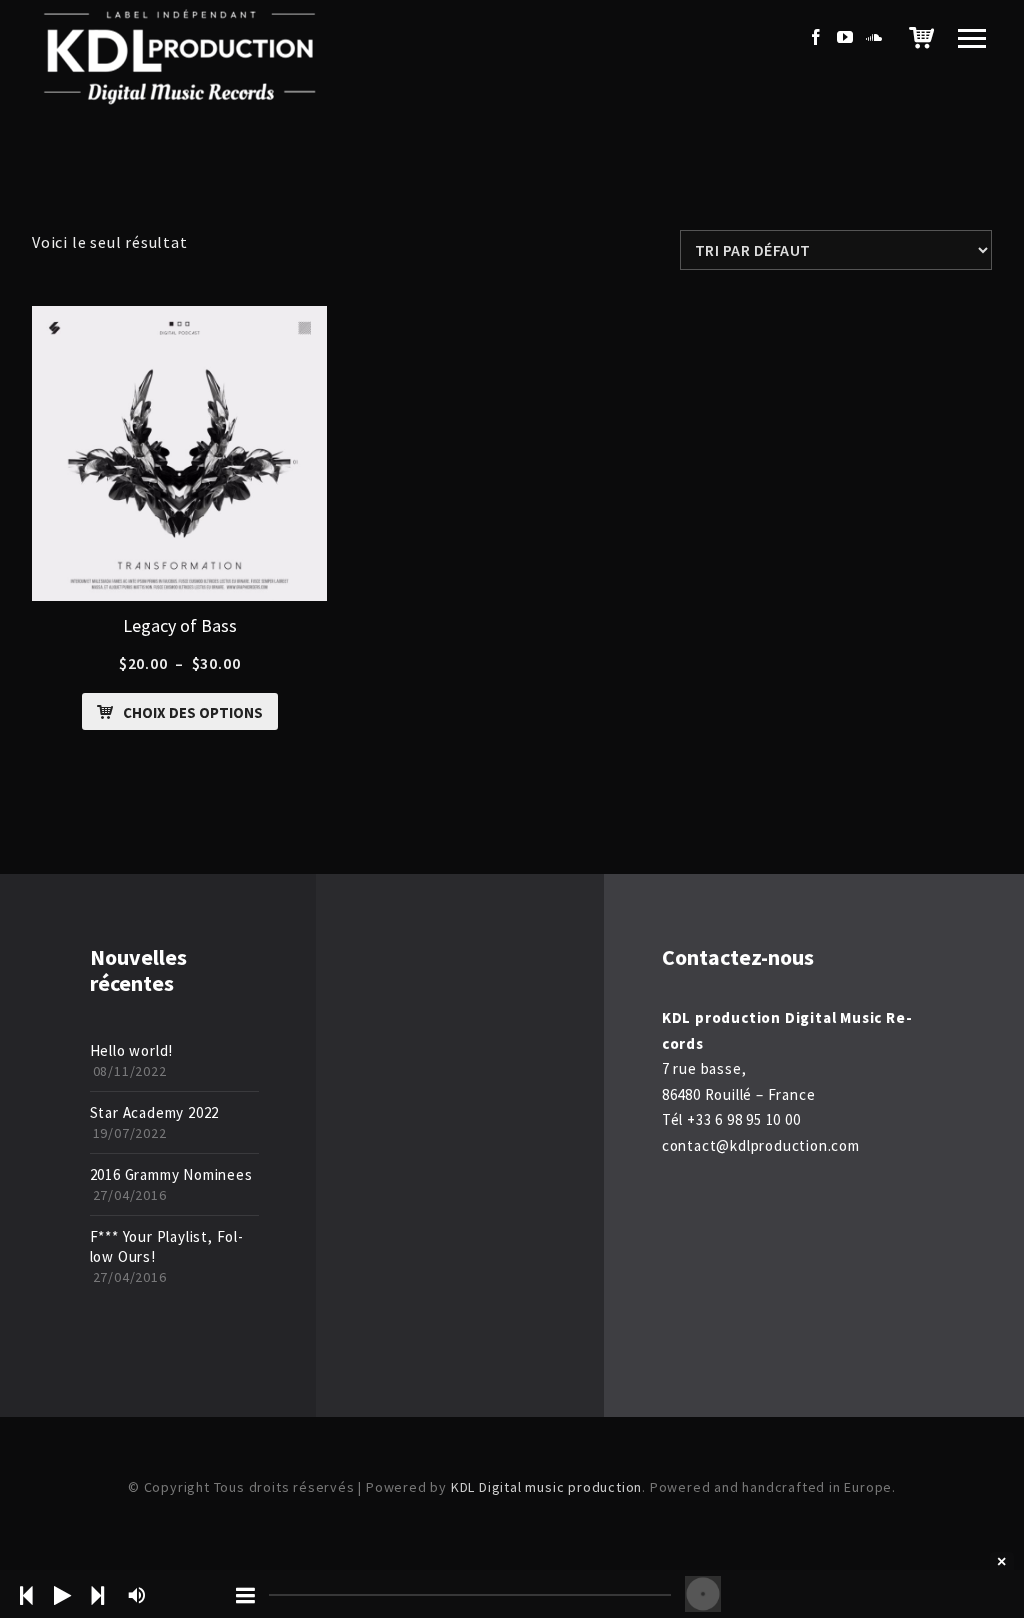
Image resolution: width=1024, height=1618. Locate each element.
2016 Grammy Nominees (171, 1174)
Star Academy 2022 (155, 1112)
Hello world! (132, 1050)
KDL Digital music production (546, 1487)
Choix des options (193, 712)
